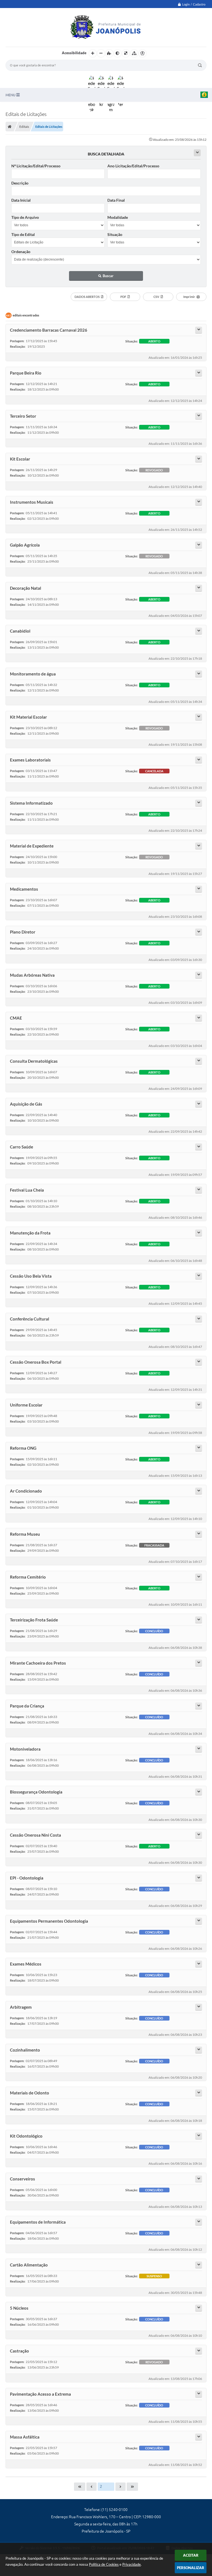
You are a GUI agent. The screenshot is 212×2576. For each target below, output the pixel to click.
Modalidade (118, 217)
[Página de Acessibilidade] (142, 53)
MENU (11, 95)
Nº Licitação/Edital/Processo (36, 166)
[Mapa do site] (134, 53)
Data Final (116, 200)
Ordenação (21, 252)
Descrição (20, 183)
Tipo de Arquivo (25, 217)
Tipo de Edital (23, 234)
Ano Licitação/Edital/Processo (133, 166)
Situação (115, 234)
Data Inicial (21, 200)
